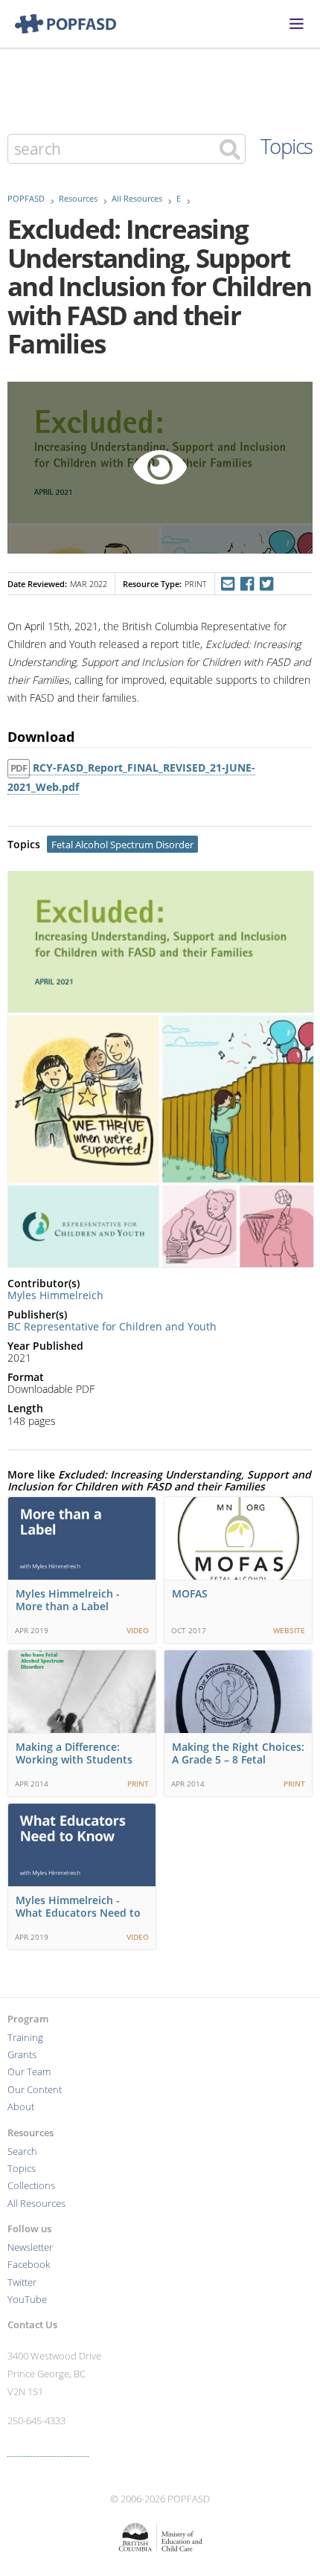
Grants (22, 2055)
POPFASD (26, 199)
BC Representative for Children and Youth (112, 1326)
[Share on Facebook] (247, 584)
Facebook (29, 2265)
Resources (78, 199)
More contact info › (48, 2450)
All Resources (137, 199)
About (21, 2107)
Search (22, 2152)
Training (25, 2038)
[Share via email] (227, 584)
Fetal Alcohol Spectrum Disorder (122, 845)
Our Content (35, 2090)
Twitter (22, 2282)
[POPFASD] (58, 24)
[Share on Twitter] (267, 584)
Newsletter (30, 2247)
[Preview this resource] (160, 468)
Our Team (29, 2072)
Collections (31, 2186)
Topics (287, 146)
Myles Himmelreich (55, 1295)
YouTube (27, 2300)
